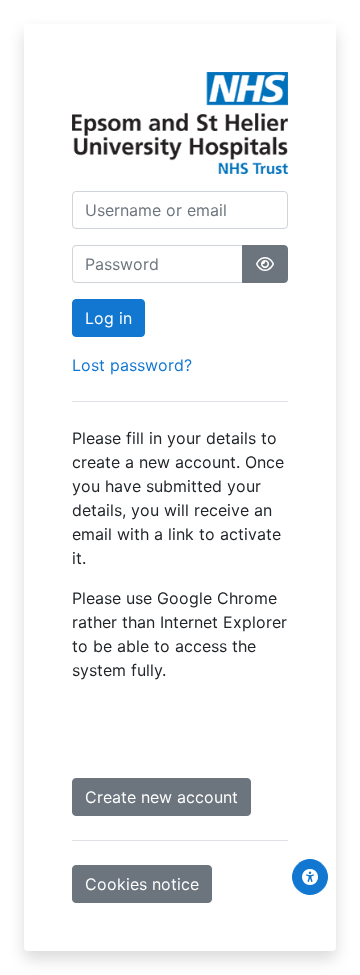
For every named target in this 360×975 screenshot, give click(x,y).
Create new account (161, 797)
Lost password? (132, 365)
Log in (108, 318)
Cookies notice (142, 884)
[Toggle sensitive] (265, 264)
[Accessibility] (310, 877)
